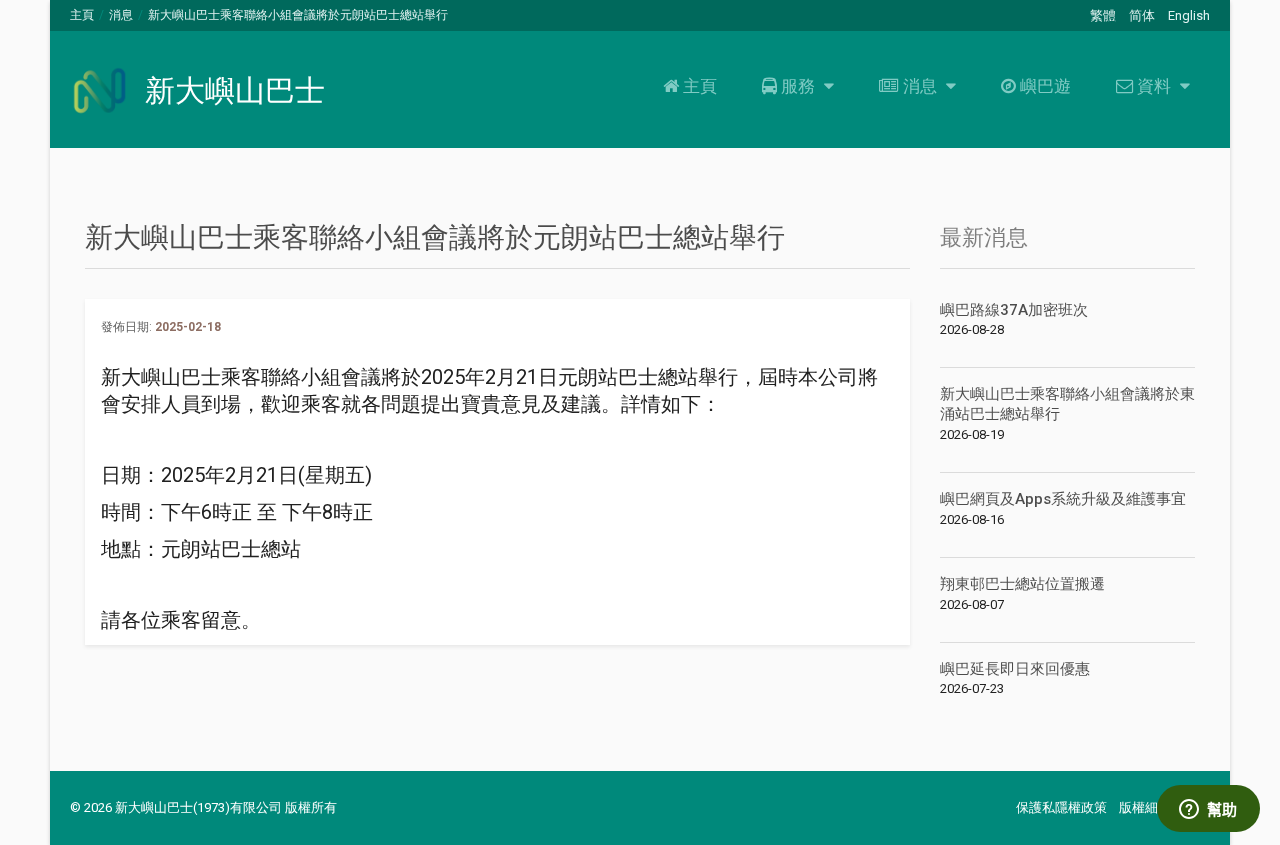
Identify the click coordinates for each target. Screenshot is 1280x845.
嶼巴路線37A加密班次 (1014, 310)
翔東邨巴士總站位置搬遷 (1022, 584)
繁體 (1103, 15)
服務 (798, 86)
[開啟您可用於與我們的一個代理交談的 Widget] (1208, 810)
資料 (1154, 86)
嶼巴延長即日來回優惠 (1015, 669)
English (1189, 15)
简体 (1142, 15)
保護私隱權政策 (1061, 807)
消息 (121, 15)
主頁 (82, 15)
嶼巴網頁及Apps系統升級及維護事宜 (1063, 499)
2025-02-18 (188, 327)
